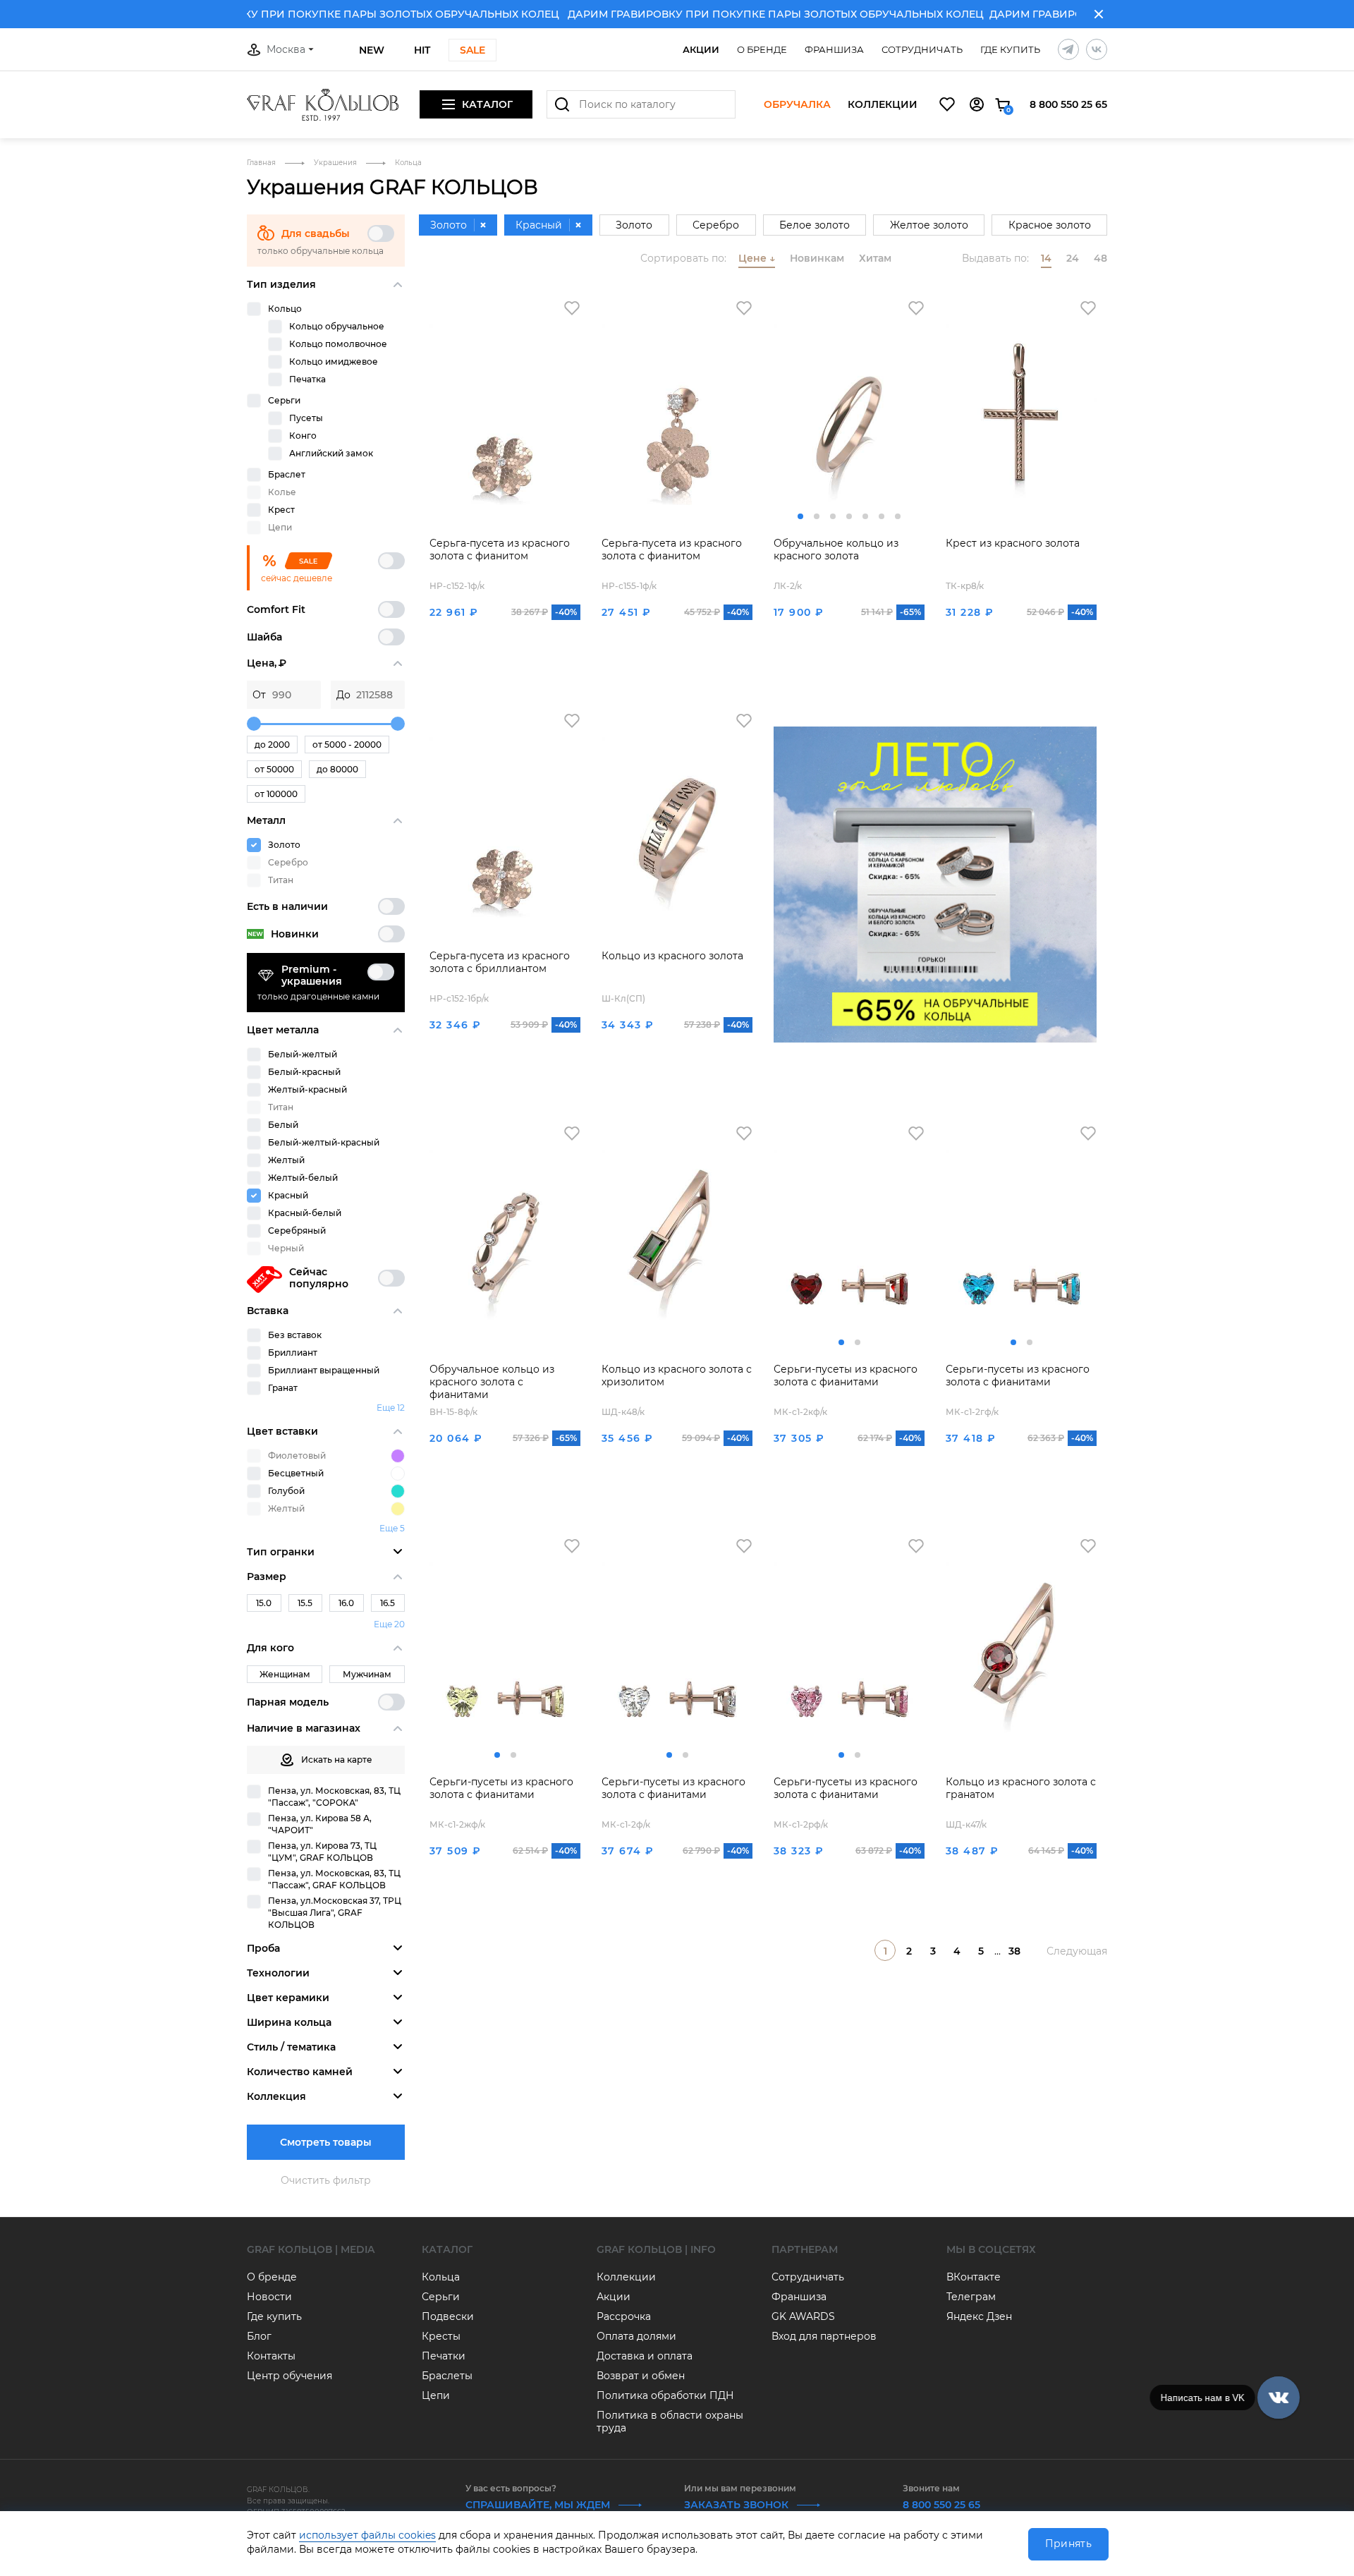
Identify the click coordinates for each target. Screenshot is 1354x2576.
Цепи (436, 2395)
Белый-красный (304, 1072)
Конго (303, 436)
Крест (281, 510)
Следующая (1077, 1951)
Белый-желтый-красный (324, 1142)
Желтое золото (929, 225)
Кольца (441, 2277)
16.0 (346, 1603)
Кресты (441, 2336)
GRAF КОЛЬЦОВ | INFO (656, 2249)
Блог (259, 2336)
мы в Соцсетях (991, 2249)
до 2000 (272, 745)
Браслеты (447, 2376)
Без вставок (295, 1335)
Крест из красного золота (1013, 543)
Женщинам (285, 1674)
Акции (701, 49)
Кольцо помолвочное (338, 344)
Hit (422, 50)
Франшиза (834, 49)
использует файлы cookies (367, 2535)
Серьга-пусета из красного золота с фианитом (500, 549)
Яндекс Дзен (979, 2316)
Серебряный (297, 1231)
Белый (283, 1125)
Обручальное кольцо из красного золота (836, 549)
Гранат (283, 1388)
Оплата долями (636, 2336)
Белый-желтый (303, 1054)
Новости (269, 2297)
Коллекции (883, 105)
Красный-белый (305, 1213)
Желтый (286, 1160)
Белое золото (815, 225)
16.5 (388, 1603)
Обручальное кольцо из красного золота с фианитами (492, 1382)
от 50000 (274, 769)
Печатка (307, 379)
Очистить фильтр (326, 2180)
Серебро (716, 225)
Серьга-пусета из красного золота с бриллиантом (500, 962)
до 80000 (337, 769)
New (372, 50)
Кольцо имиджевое (334, 362)
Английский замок (331, 453)
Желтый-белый (303, 1178)
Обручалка (797, 105)
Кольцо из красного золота (672, 956)
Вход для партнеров (824, 2336)
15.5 (305, 1603)
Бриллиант (293, 1353)
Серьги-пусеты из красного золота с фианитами (846, 1375)
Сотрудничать (922, 49)
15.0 (264, 1603)
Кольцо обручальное (337, 326)
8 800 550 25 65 (1068, 104)
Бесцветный (296, 1473)
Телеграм (971, 2297)
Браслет (287, 474)
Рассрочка (624, 2316)
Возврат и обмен (641, 2376)
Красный (288, 1195)
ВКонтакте (974, 2277)
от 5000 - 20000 (347, 745)
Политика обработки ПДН (665, 2395)
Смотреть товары (326, 2142)
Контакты (271, 2356)
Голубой (286, 1491)
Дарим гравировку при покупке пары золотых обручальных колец (314, 14)
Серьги (284, 400)
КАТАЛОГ (447, 2249)
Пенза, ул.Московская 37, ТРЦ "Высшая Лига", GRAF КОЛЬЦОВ (335, 1913)
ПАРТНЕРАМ (805, 2249)
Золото (284, 845)
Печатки (444, 2356)
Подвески (448, 2316)
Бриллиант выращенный (324, 1370)
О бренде (762, 49)
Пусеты (306, 418)
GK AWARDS (803, 2316)
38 (1014, 1951)
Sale (472, 50)
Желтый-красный (307, 1089)
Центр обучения (289, 2376)
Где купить (1010, 49)
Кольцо (285, 309)
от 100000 (276, 794)
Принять (1068, 2544)
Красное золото (1050, 225)
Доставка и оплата (645, 2356)
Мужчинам (367, 1674)
